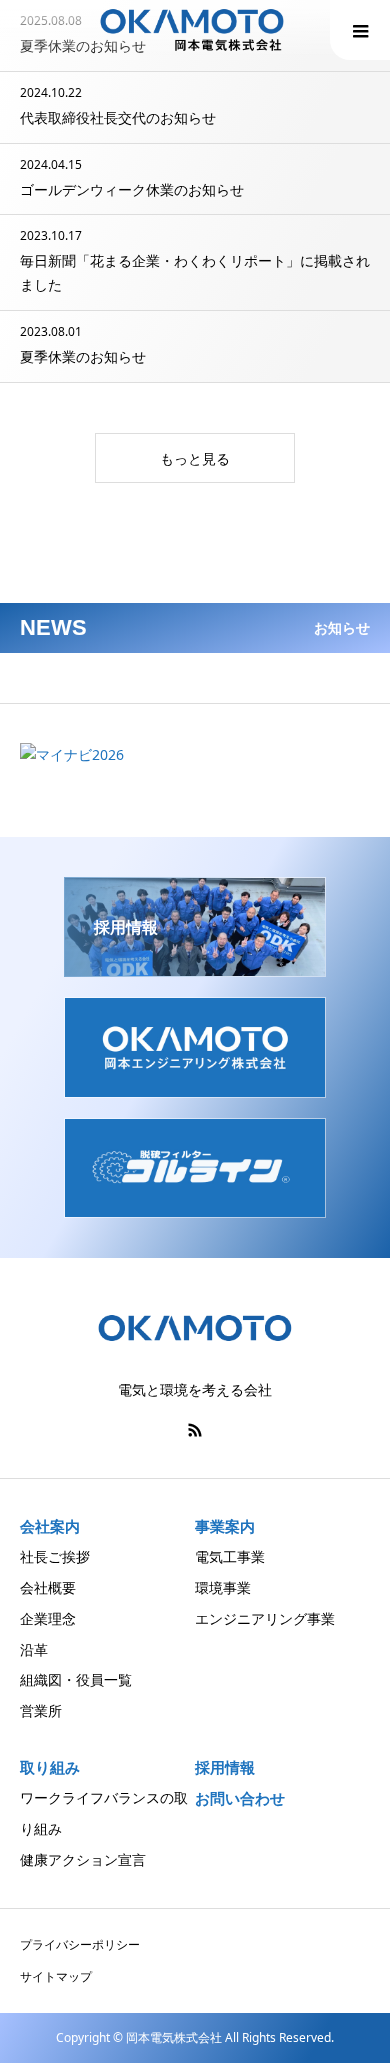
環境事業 (223, 1587)
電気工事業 (230, 1556)
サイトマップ (56, 1976)
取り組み (50, 1767)
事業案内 (225, 1526)
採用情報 (225, 1767)
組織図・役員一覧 (76, 1679)
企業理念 (48, 1618)
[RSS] (195, 1430)
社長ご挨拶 (55, 1556)
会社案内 (50, 1526)
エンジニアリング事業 (265, 1618)
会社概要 (48, 1587)
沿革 (34, 1649)
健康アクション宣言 (83, 1859)
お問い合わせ (240, 1798)
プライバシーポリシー (80, 1944)
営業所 (41, 1710)
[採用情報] (195, 969)
